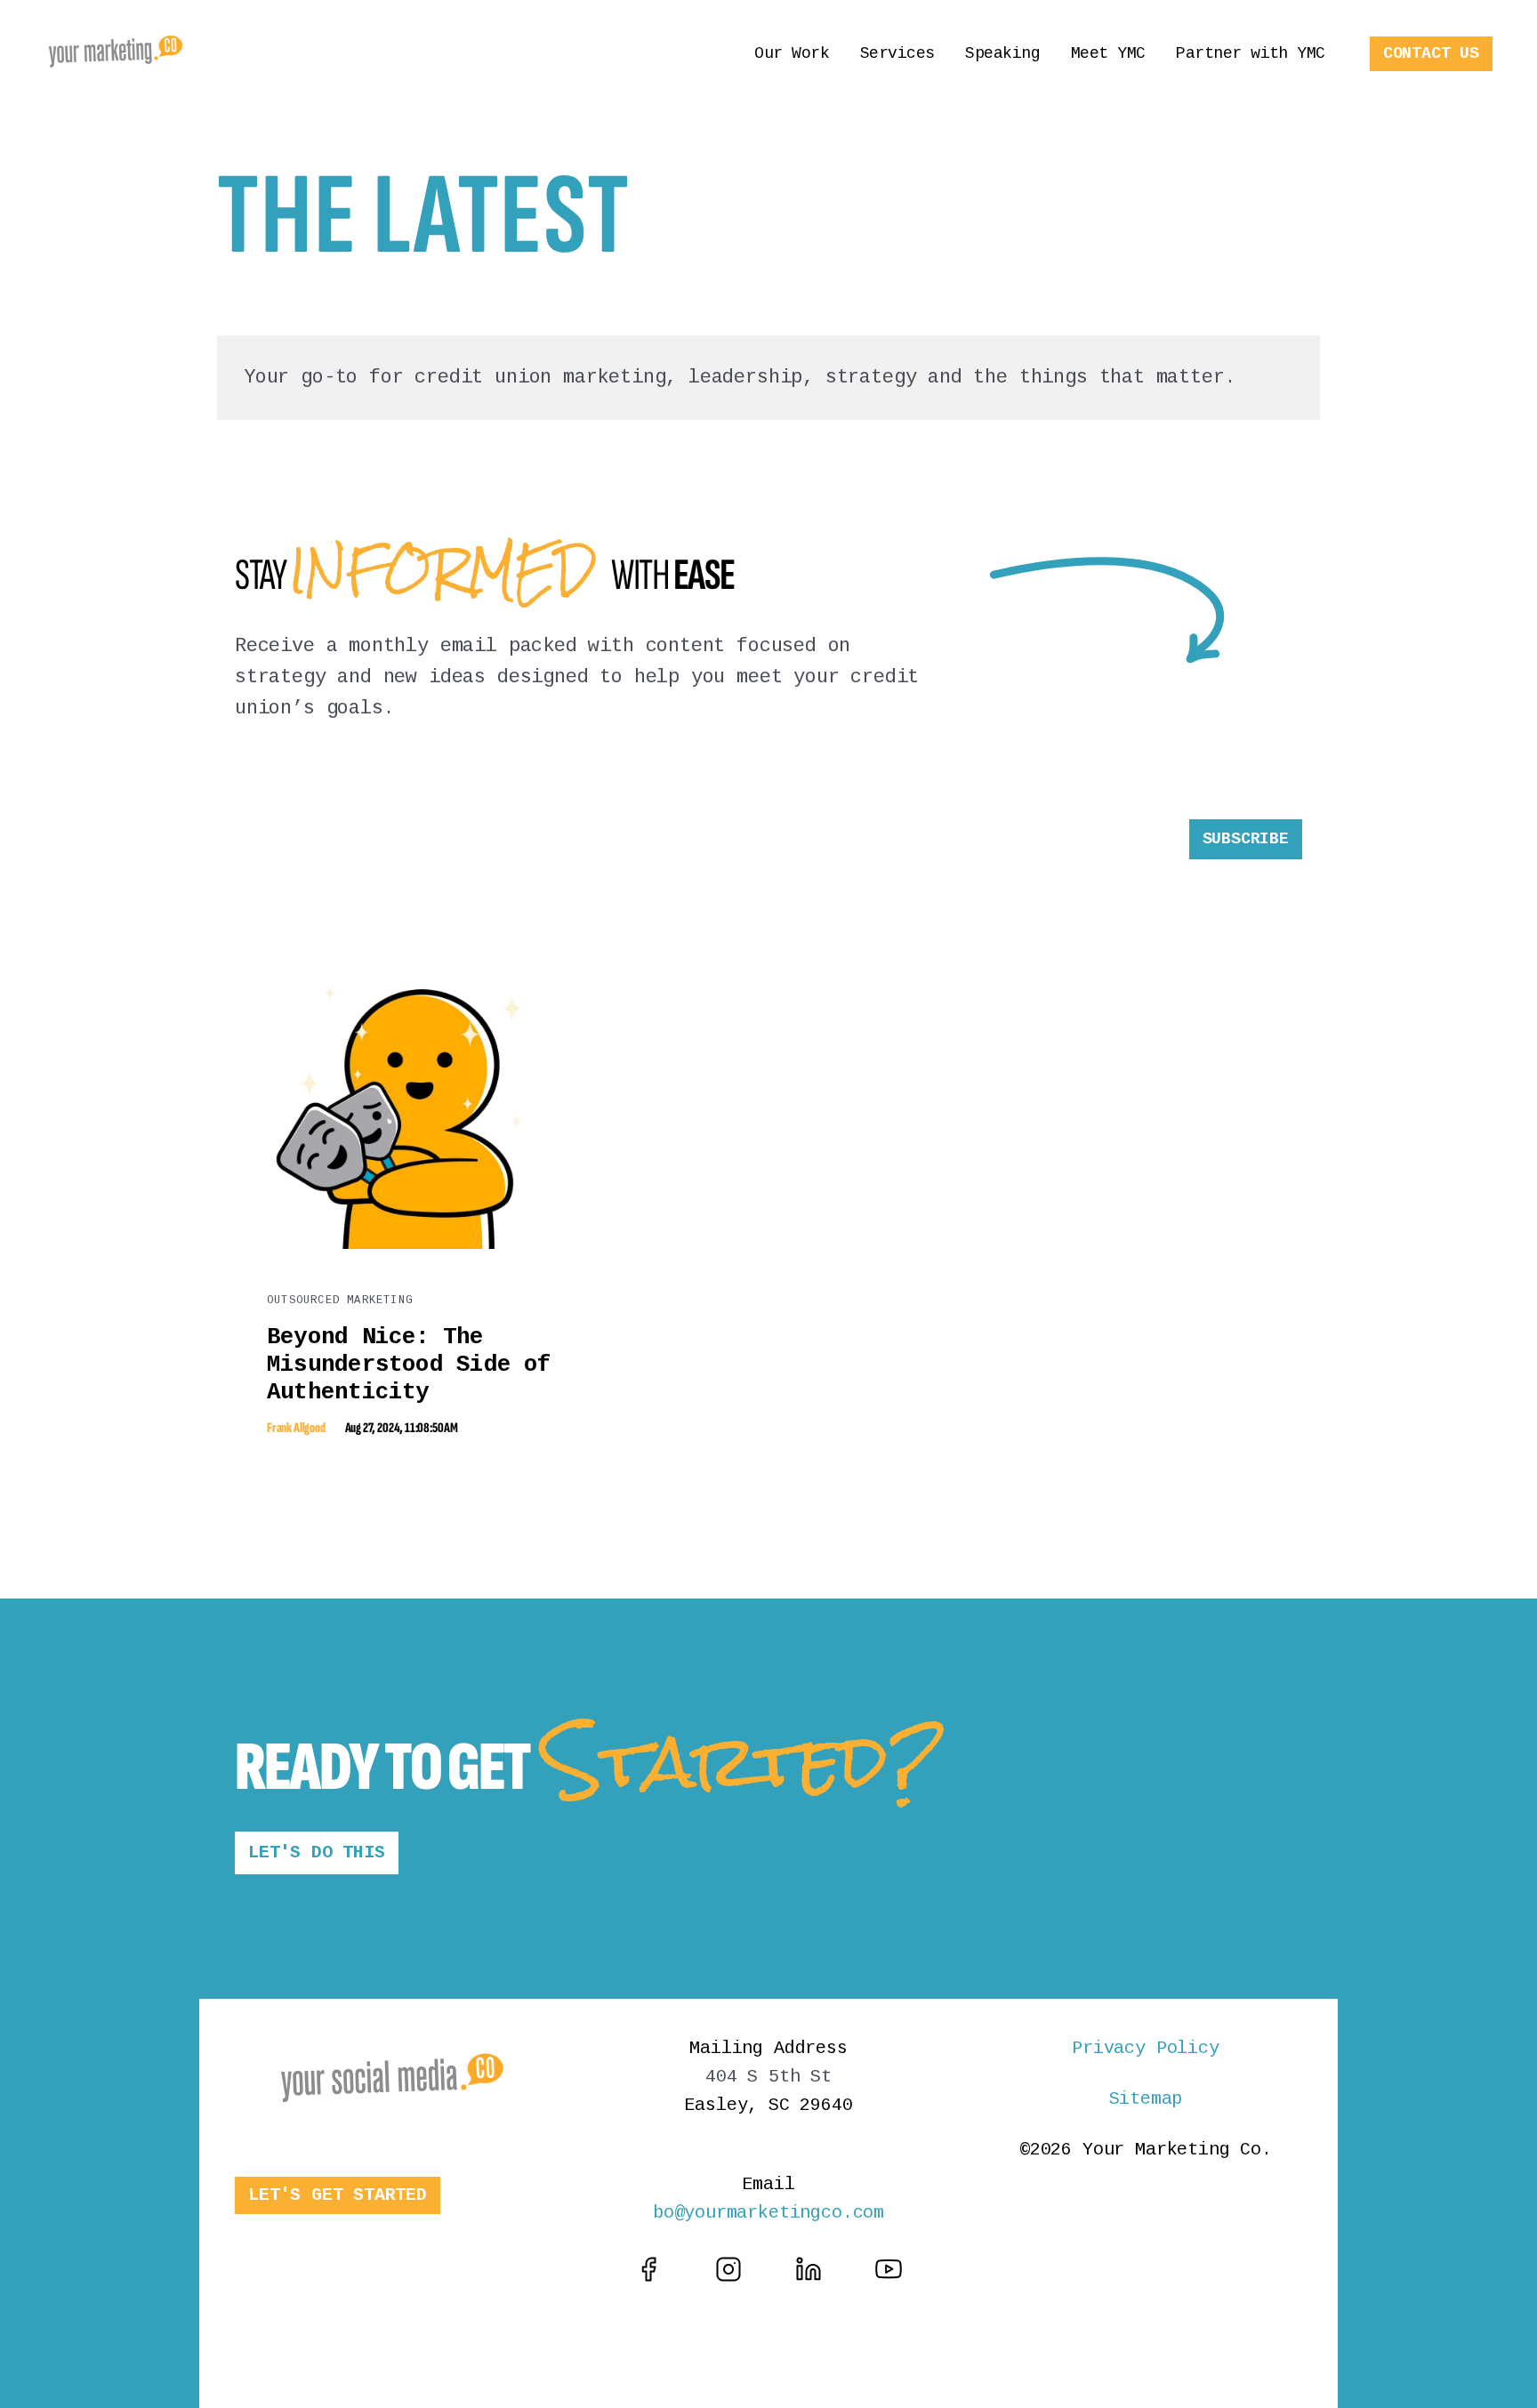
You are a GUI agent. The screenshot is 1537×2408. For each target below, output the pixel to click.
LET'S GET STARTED (338, 2195)
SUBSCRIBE (1246, 839)
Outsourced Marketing (340, 1301)
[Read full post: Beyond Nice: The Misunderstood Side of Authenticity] (413, 1244)
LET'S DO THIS (317, 1852)
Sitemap (1146, 2099)
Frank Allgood (296, 1428)
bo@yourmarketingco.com (768, 2213)
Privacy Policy (1145, 2048)
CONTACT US (1431, 53)
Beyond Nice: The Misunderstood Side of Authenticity (409, 1365)
